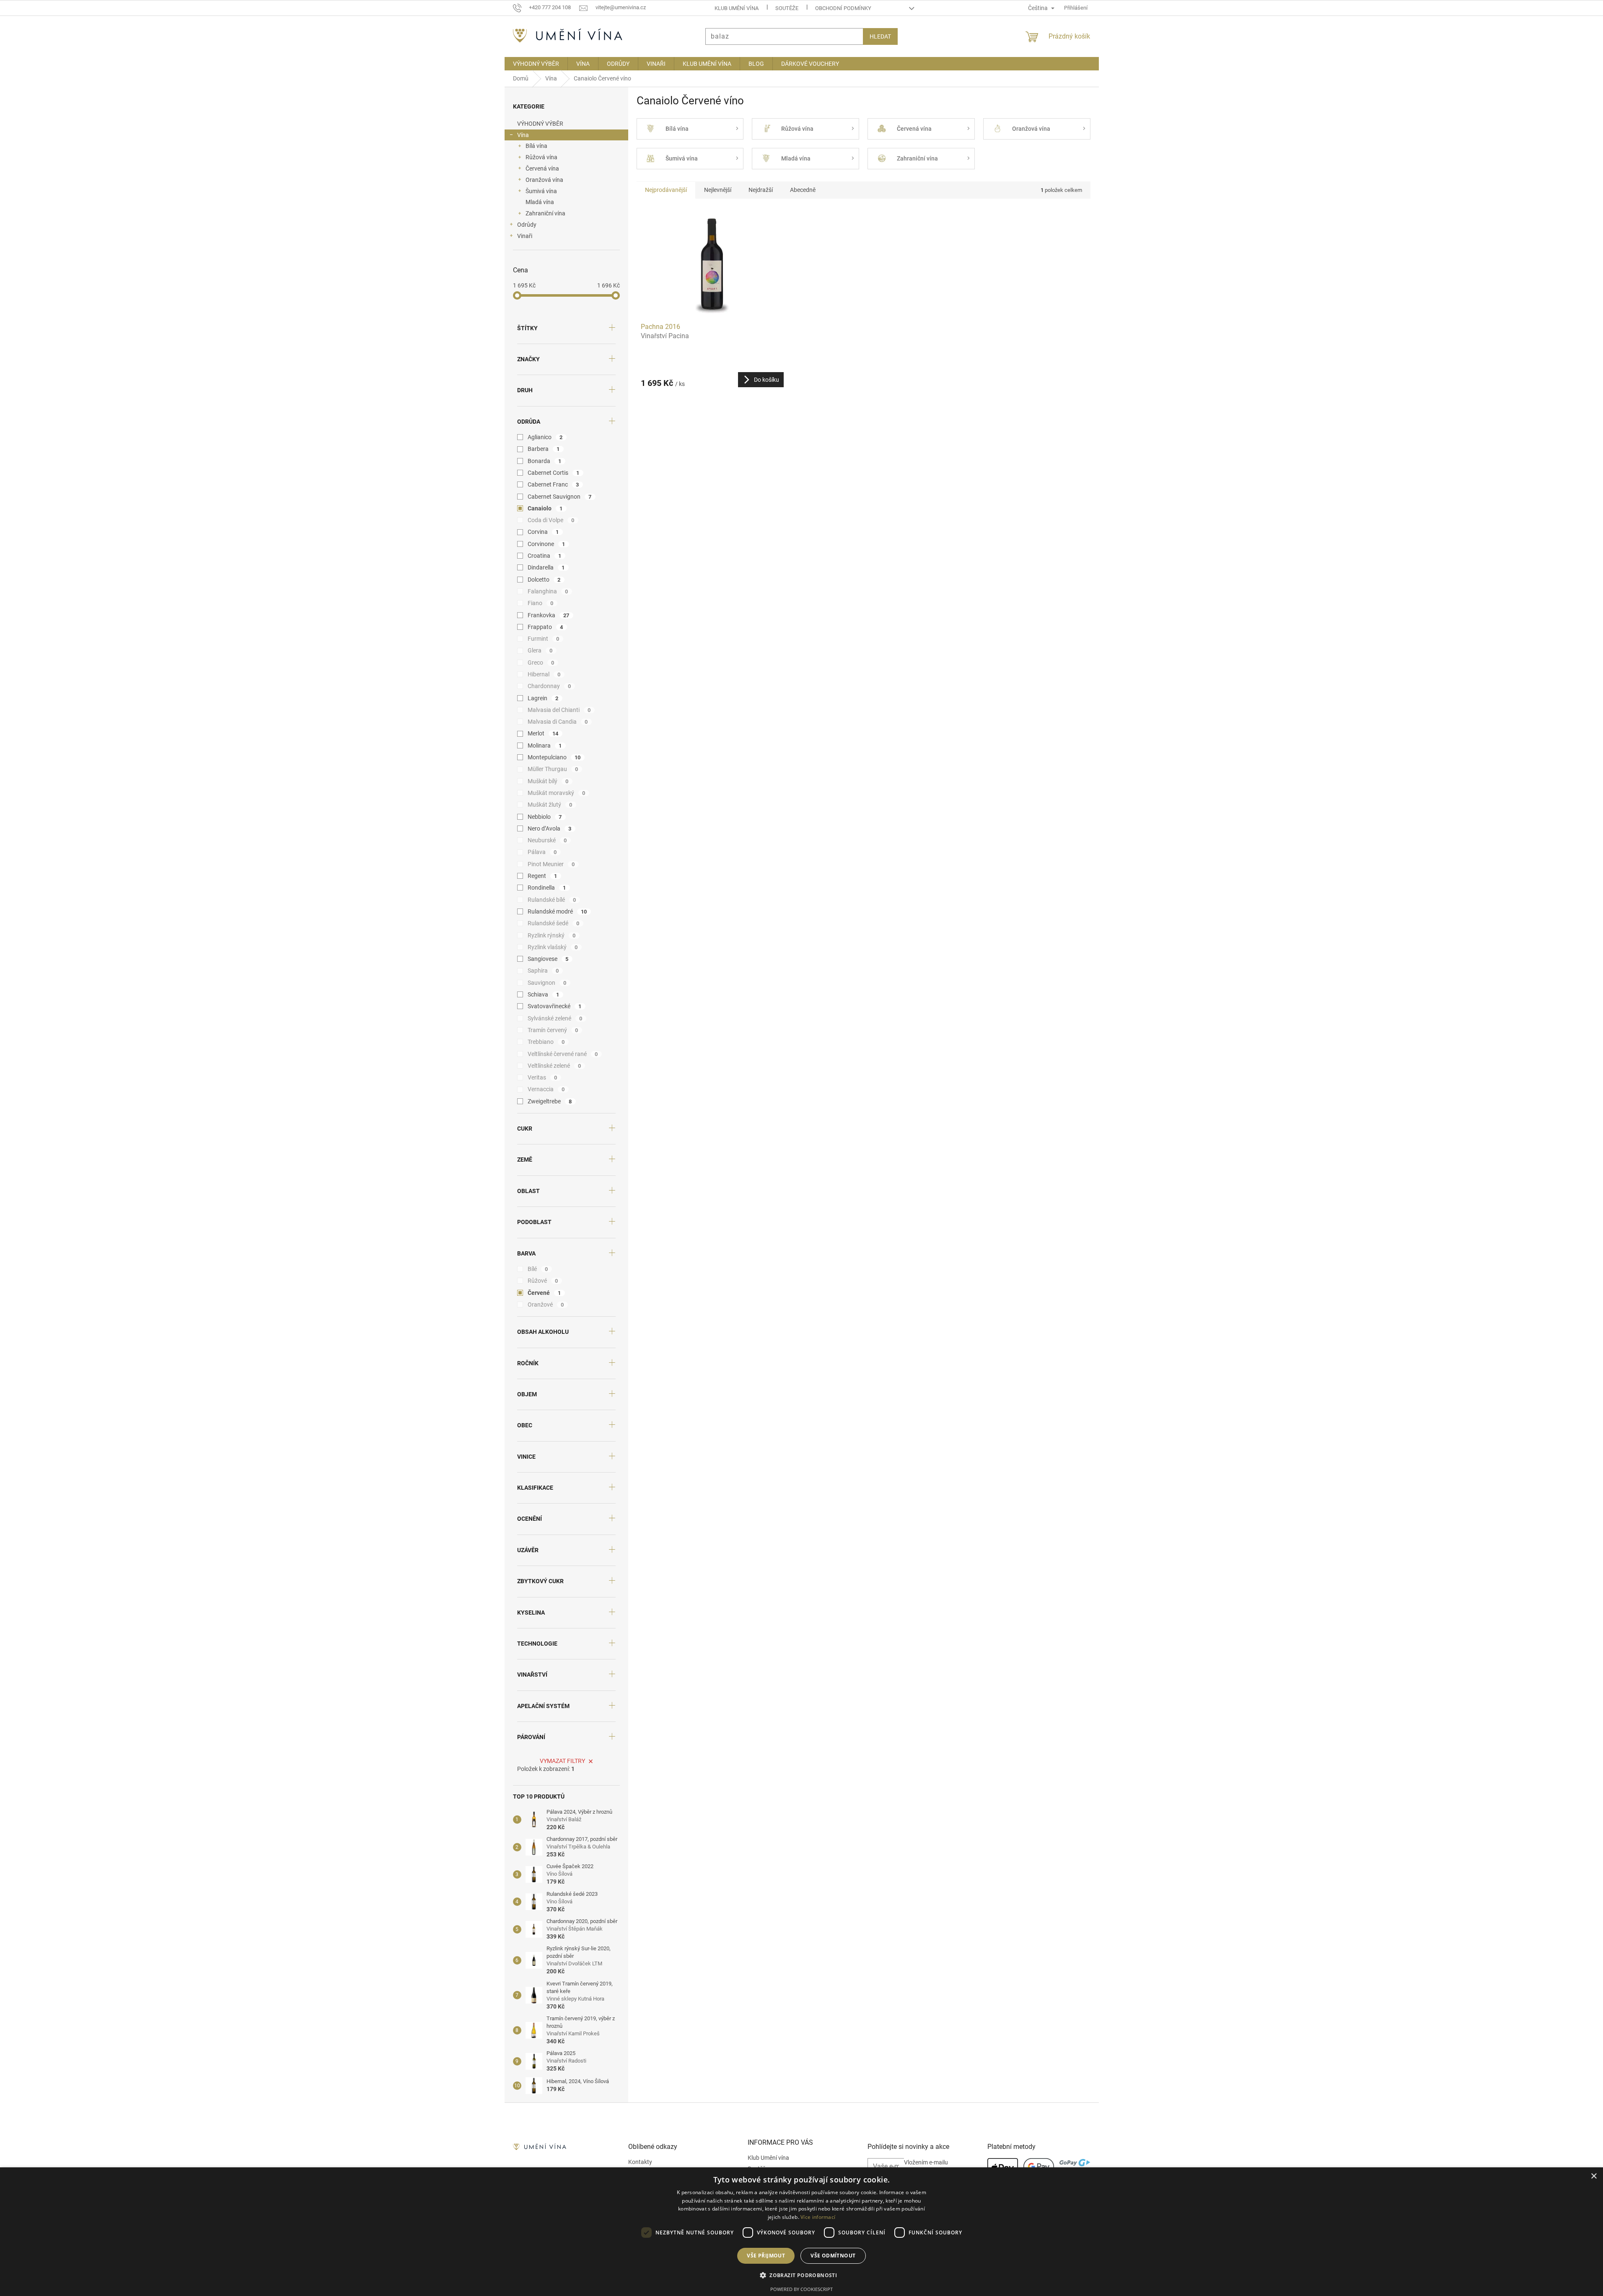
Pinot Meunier (551, 864)
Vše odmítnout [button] (833, 2256)
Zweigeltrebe (550, 1101)
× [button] (1594, 2176)
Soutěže (787, 8)
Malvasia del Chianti (559, 710)
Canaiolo (545, 508)
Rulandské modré (557, 911)
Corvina (543, 532)
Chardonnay (549, 686)
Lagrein (543, 698)
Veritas (543, 1077)
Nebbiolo (545, 817)
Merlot (543, 733)
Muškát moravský (557, 793)
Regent (543, 876)
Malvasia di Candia (558, 722)
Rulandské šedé (554, 923)
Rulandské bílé (552, 900)
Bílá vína (536, 146)
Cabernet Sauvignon (560, 497)
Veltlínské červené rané (563, 1054)
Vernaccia (546, 1089)
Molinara (545, 745)
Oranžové (546, 1305)
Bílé (538, 1269)
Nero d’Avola (550, 828)
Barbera (544, 449)
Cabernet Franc (553, 484)
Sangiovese (548, 959)
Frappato (545, 627)
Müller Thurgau (553, 769)
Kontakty (640, 2162)
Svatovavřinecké (555, 1006)
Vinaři (525, 236)
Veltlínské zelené (554, 1066)
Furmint (544, 639)
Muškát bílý (548, 781)
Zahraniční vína (545, 213)
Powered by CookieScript (801, 2289)
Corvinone (546, 544)
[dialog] (801, 2232)
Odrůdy (527, 225)
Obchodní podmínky (843, 8)
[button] (801, 2275)
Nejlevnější (718, 190)
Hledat (880, 36)
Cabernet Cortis (554, 473)
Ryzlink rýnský (552, 935)
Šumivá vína (541, 191)
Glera (540, 650)
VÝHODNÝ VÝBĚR (540, 124)
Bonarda (545, 461)
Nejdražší (761, 190)
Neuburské (547, 840)
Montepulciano (554, 757)
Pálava (542, 852)
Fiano (541, 603)
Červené (544, 1293)
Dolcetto (544, 580)
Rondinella (547, 888)
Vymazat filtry (562, 1761)
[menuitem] (536, 64)
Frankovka (549, 615)
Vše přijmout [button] (766, 2256)
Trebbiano (546, 1042)
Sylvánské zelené (555, 1018)
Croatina (545, 556)
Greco (541, 663)
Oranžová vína (544, 180)
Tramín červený (553, 1030)
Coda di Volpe (551, 520)
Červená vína (542, 168)
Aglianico (545, 437)
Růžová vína (541, 157)
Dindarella (546, 567)
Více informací (818, 2217)
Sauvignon (547, 983)
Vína (523, 135)
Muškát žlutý (550, 805)
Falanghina (548, 591)
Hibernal (544, 674)
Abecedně (803, 190)
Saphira (543, 971)
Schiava (544, 994)
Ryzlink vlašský (553, 947)
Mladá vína (540, 202)
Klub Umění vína (737, 8)
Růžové (543, 1281)
